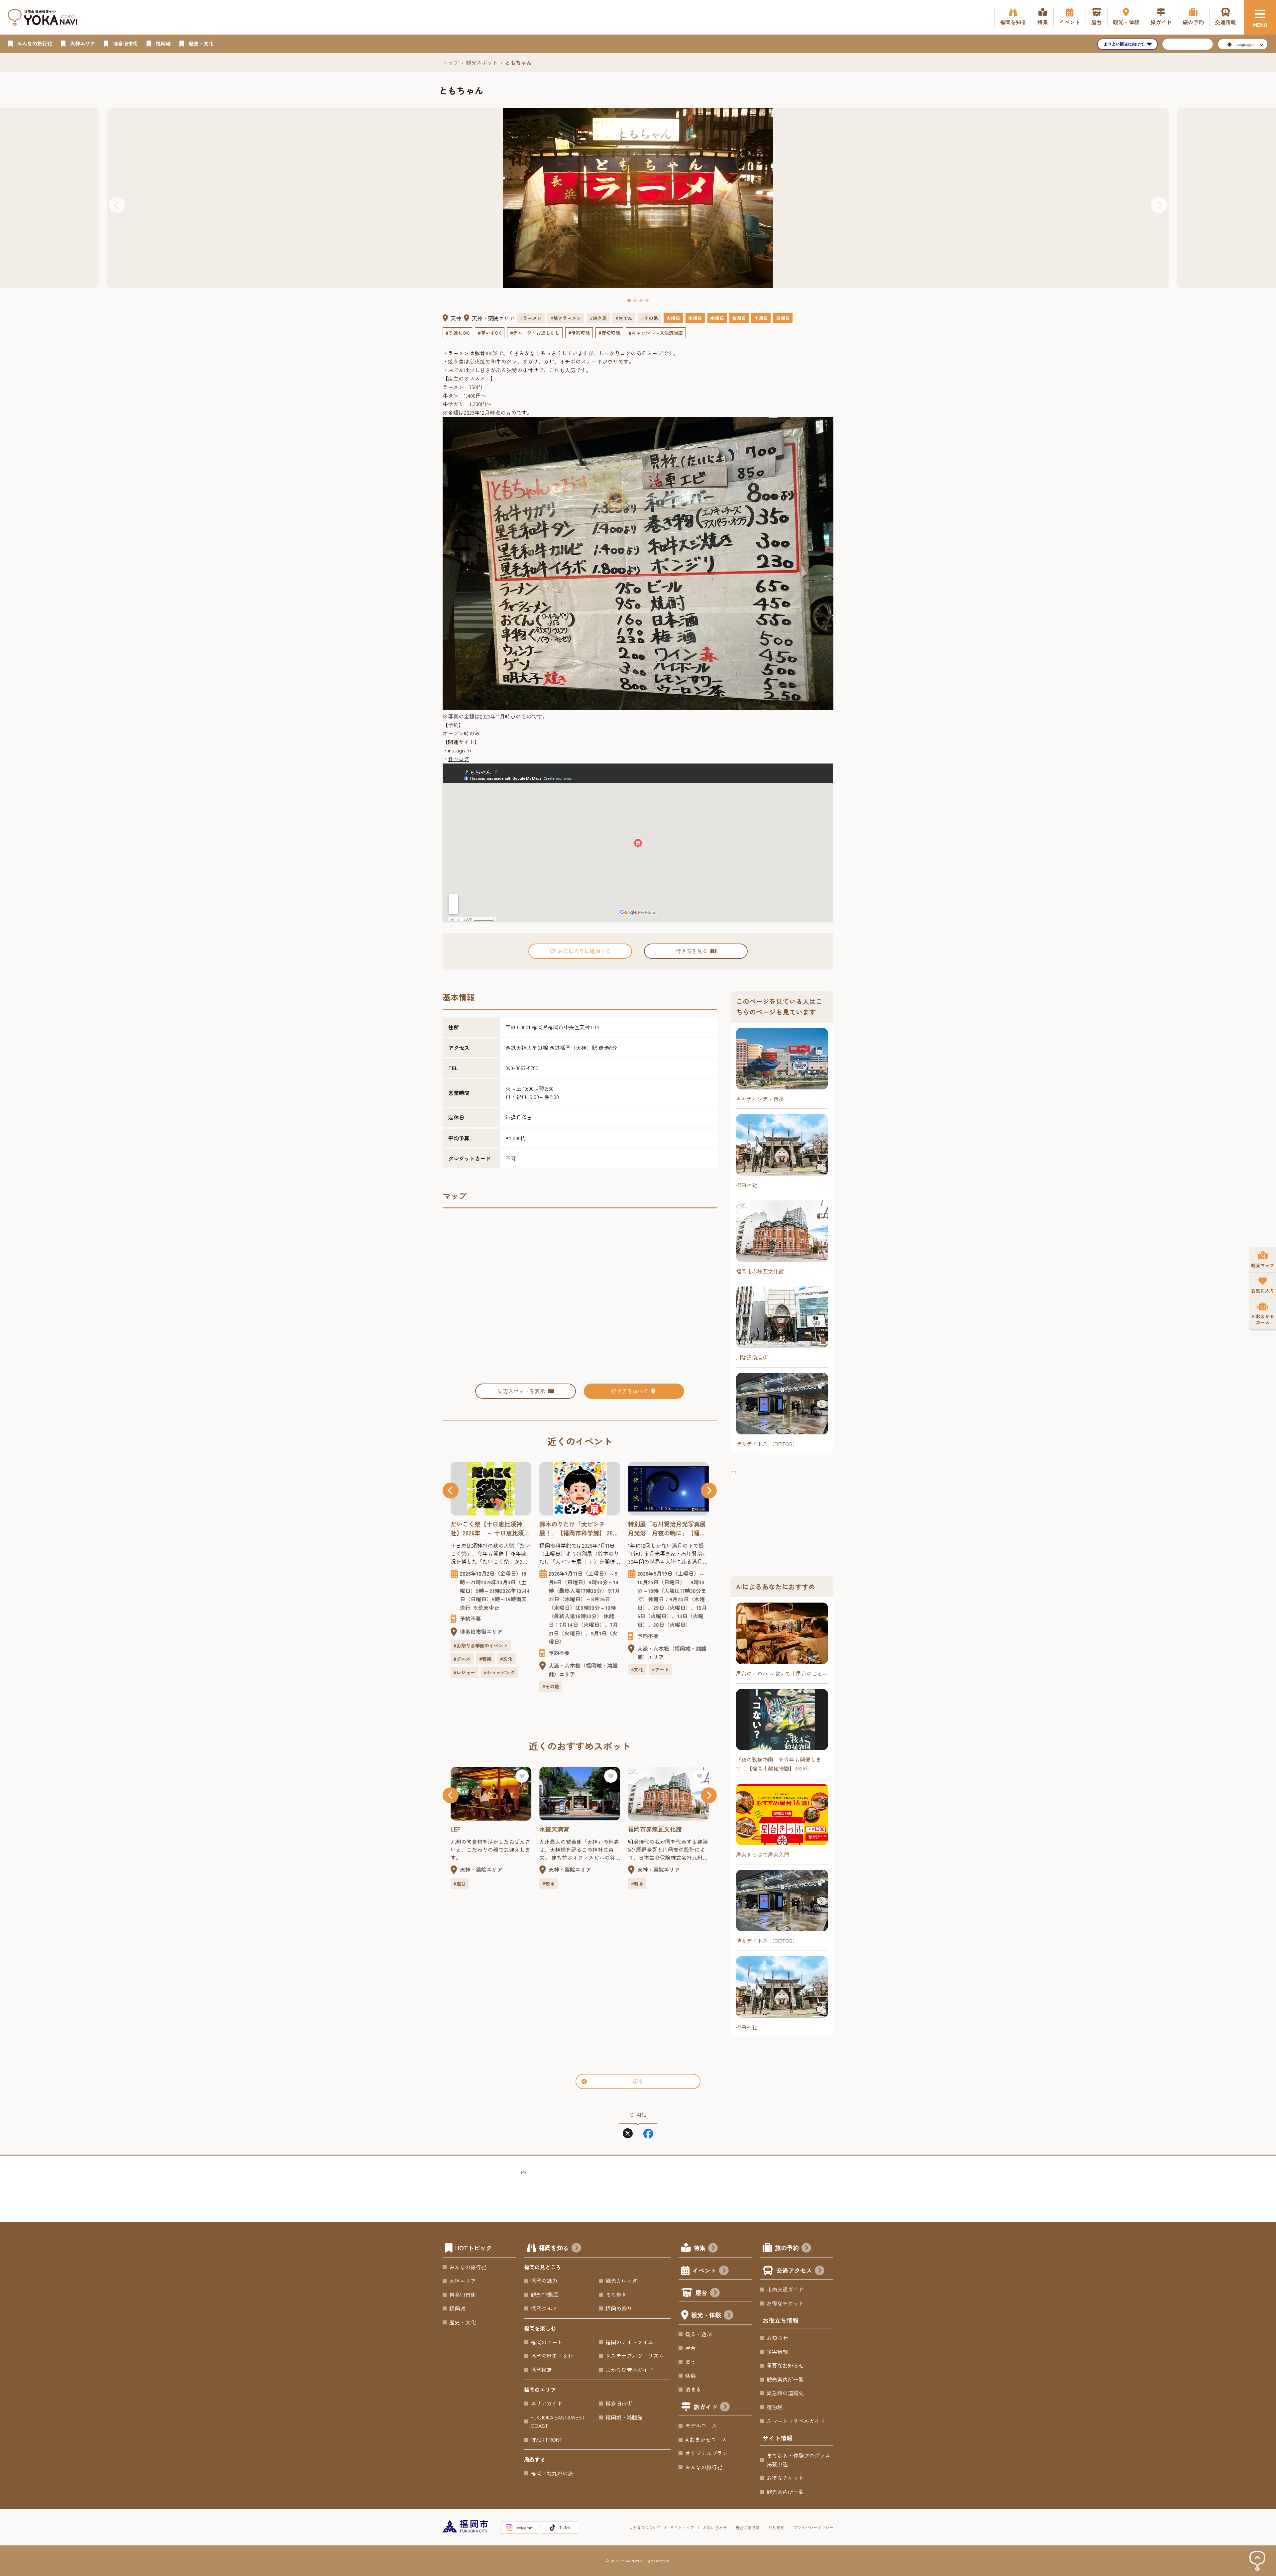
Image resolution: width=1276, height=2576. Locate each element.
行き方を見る (692, 951)
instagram (459, 750)
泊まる (693, 2389)
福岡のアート (547, 2342)
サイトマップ (682, 2527)
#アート (572, 1669)
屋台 (701, 2293)
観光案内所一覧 (785, 2379)
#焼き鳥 (598, 318)
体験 (691, 2376)
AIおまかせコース (706, 2439)
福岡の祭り (619, 2308)
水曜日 (695, 318)
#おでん (624, 318)
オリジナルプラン (706, 2453)
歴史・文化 (463, 2322)
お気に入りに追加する (584, 951)
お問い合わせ (715, 2527)
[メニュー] (1260, 17)
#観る (460, 1883)
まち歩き (616, 2295)
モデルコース (701, 2425)
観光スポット (482, 62)
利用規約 (777, 2527)
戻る (638, 2081)
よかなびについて (645, 2527)
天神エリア (463, 2281)
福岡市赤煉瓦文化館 (566, 1829)
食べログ (459, 759)
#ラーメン (531, 318)
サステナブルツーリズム (635, 2356)
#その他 (649, 318)
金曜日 (739, 318)
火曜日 (673, 318)
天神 (456, 318)
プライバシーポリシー (813, 2527)
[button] (117, 205)
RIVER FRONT (546, 2439)
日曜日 (783, 318)
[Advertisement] (782, 1518)
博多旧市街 (463, 2295)
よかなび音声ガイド (629, 2370)
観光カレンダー (624, 2281)
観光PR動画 (545, 2295)
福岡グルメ (544, 2308)
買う (691, 2362)
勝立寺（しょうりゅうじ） (664, 1829)
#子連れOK (457, 333)
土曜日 (761, 318)
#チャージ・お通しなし (535, 333)
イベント (704, 2270)
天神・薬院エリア (493, 318)
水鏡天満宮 (466, 1829)
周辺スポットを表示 (521, 1391)
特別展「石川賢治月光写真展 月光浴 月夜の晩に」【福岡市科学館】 (580, 1528)
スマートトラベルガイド (796, 2421)
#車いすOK (490, 333)
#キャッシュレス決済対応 (656, 333)
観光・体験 (706, 2315)
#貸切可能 (609, 333)
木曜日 (717, 318)
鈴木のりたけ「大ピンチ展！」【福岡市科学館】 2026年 (490, 1528)
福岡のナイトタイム (629, 2342)
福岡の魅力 (544, 2281)
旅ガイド (705, 2407)
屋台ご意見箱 (748, 2527)
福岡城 (457, 2308)
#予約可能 (579, 333)
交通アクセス (794, 2270)
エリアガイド (547, 2403)
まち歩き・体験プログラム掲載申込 (798, 2460)
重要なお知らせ (785, 2365)
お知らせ (777, 2338)
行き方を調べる (630, 1391)
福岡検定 (541, 2370)
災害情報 (777, 2352)
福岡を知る (554, 2248)
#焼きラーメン (566, 318)
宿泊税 (775, 2407)
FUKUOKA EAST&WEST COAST (558, 2421)
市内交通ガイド (785, 2289)
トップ (451, 62)
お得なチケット (785, 2303)
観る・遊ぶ (698, 2334)
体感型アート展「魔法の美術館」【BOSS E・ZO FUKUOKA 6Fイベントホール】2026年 (667, 1528)
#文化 (548, 1669)
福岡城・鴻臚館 (624, 2417)
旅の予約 (787, 2248)
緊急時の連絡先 (785, 2393)
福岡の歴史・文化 (552, 2356)
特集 (699, 2248)
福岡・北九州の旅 (552, 2473)
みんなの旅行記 (468, 2267)
